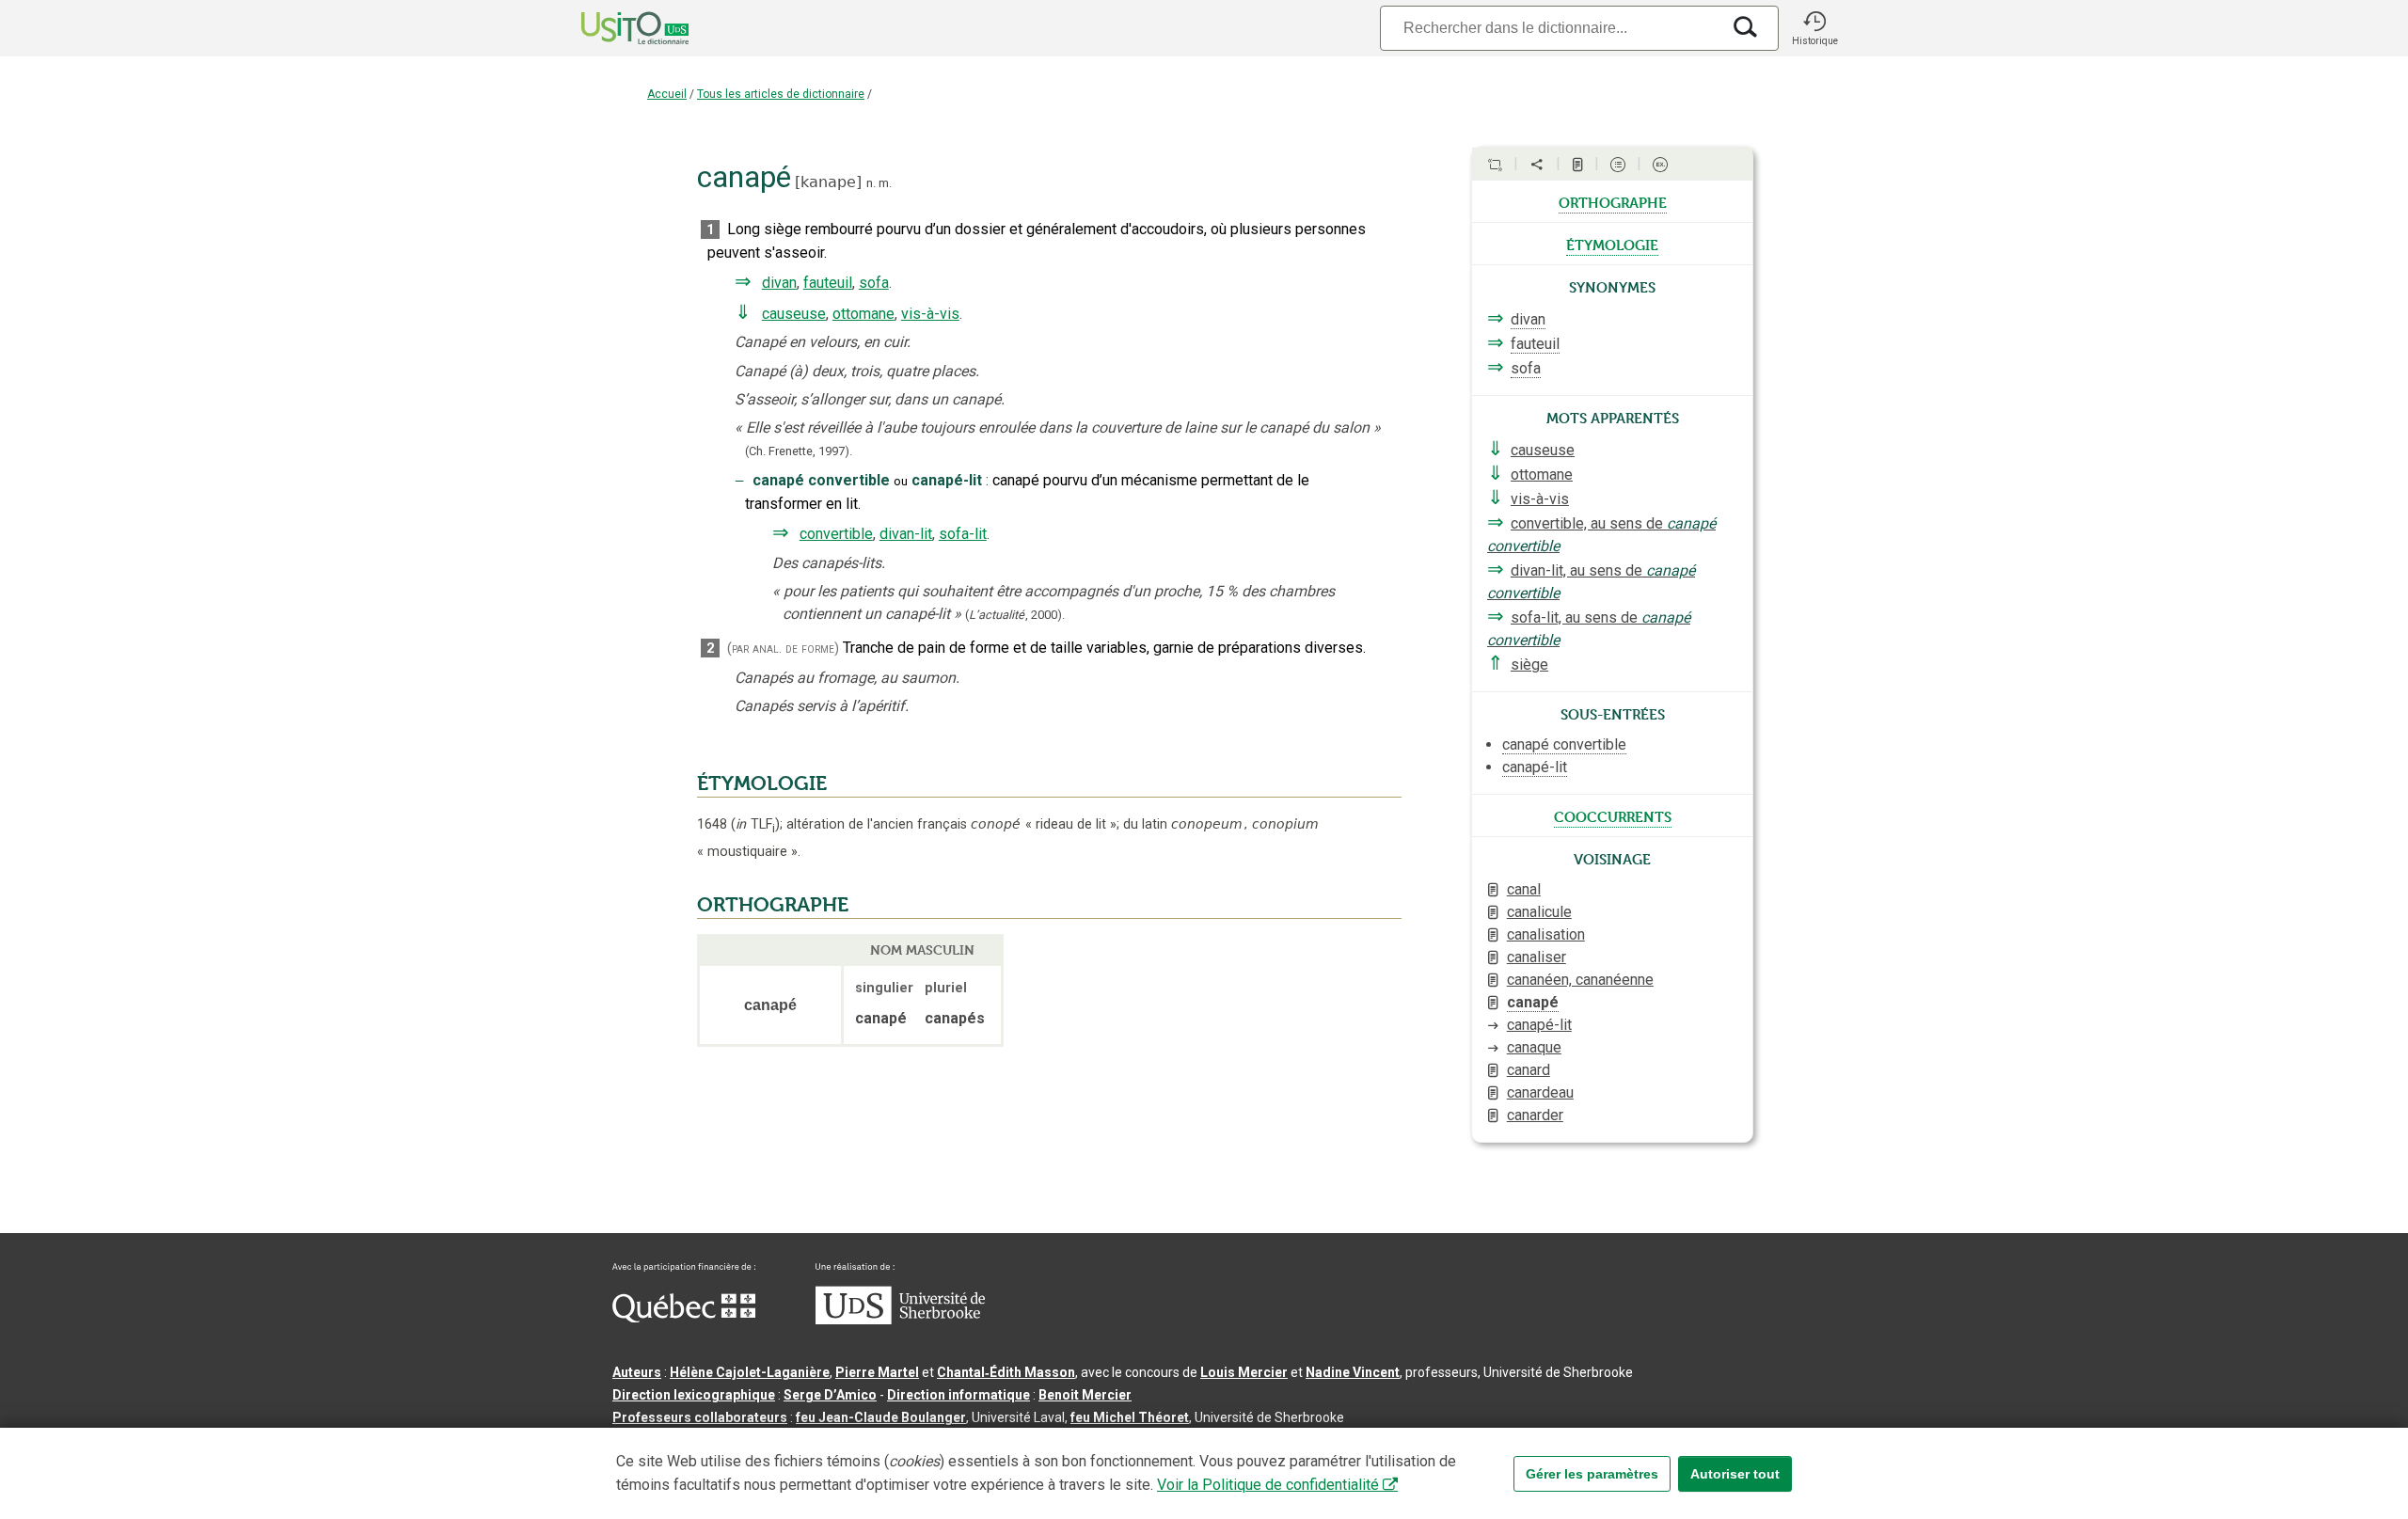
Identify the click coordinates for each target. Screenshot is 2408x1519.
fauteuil (828, 283)
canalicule (1539, 912)
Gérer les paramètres (1592, 1474)
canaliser (1537, 957)
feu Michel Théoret (1130, 1417)
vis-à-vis (930, 314)
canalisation (1546, 934)
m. (885, 183)
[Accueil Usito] (614, 28)
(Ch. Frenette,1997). (799, 451)
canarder (1535, 1115)
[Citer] (1495, 165)
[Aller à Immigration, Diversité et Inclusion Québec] (684, 1318)
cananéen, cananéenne (1580, 980)
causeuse (794, 314)
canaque (1534, 1047)
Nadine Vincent (1353, 1372)
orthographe (1613, 201)
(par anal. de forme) (783, 649)
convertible (836, 534)
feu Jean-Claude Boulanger (881, 1417)
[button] (1814, 28)
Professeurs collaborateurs (700, 1417)
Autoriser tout (1735, 1474)
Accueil (667, 94)
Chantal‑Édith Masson (1006, 1372)
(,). (1015, 615)
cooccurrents (1613, 815)
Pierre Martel (877, 1372)
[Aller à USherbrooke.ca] (900, 1320)
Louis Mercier (1244, 1372)
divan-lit (906, 534)
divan (779, 283)
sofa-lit (963, 534)
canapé (1533, 1002)
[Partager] (1537, 165)
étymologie (1612, 244)
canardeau (1540, 1092)
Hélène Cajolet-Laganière (750, 1372)
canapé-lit (1539, 1025)
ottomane (863, 314)
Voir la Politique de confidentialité (1268, 1485)
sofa (874, 283)
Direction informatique (958, 1395)
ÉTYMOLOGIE (762, 783)
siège (1529, 665)
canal (1524, 889)
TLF (755, 824)
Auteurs (637, 1372)
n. (871, 183)
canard (1529, 1070)
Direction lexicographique (694, 1395)
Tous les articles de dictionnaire (781, 94)
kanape (828, 182)
